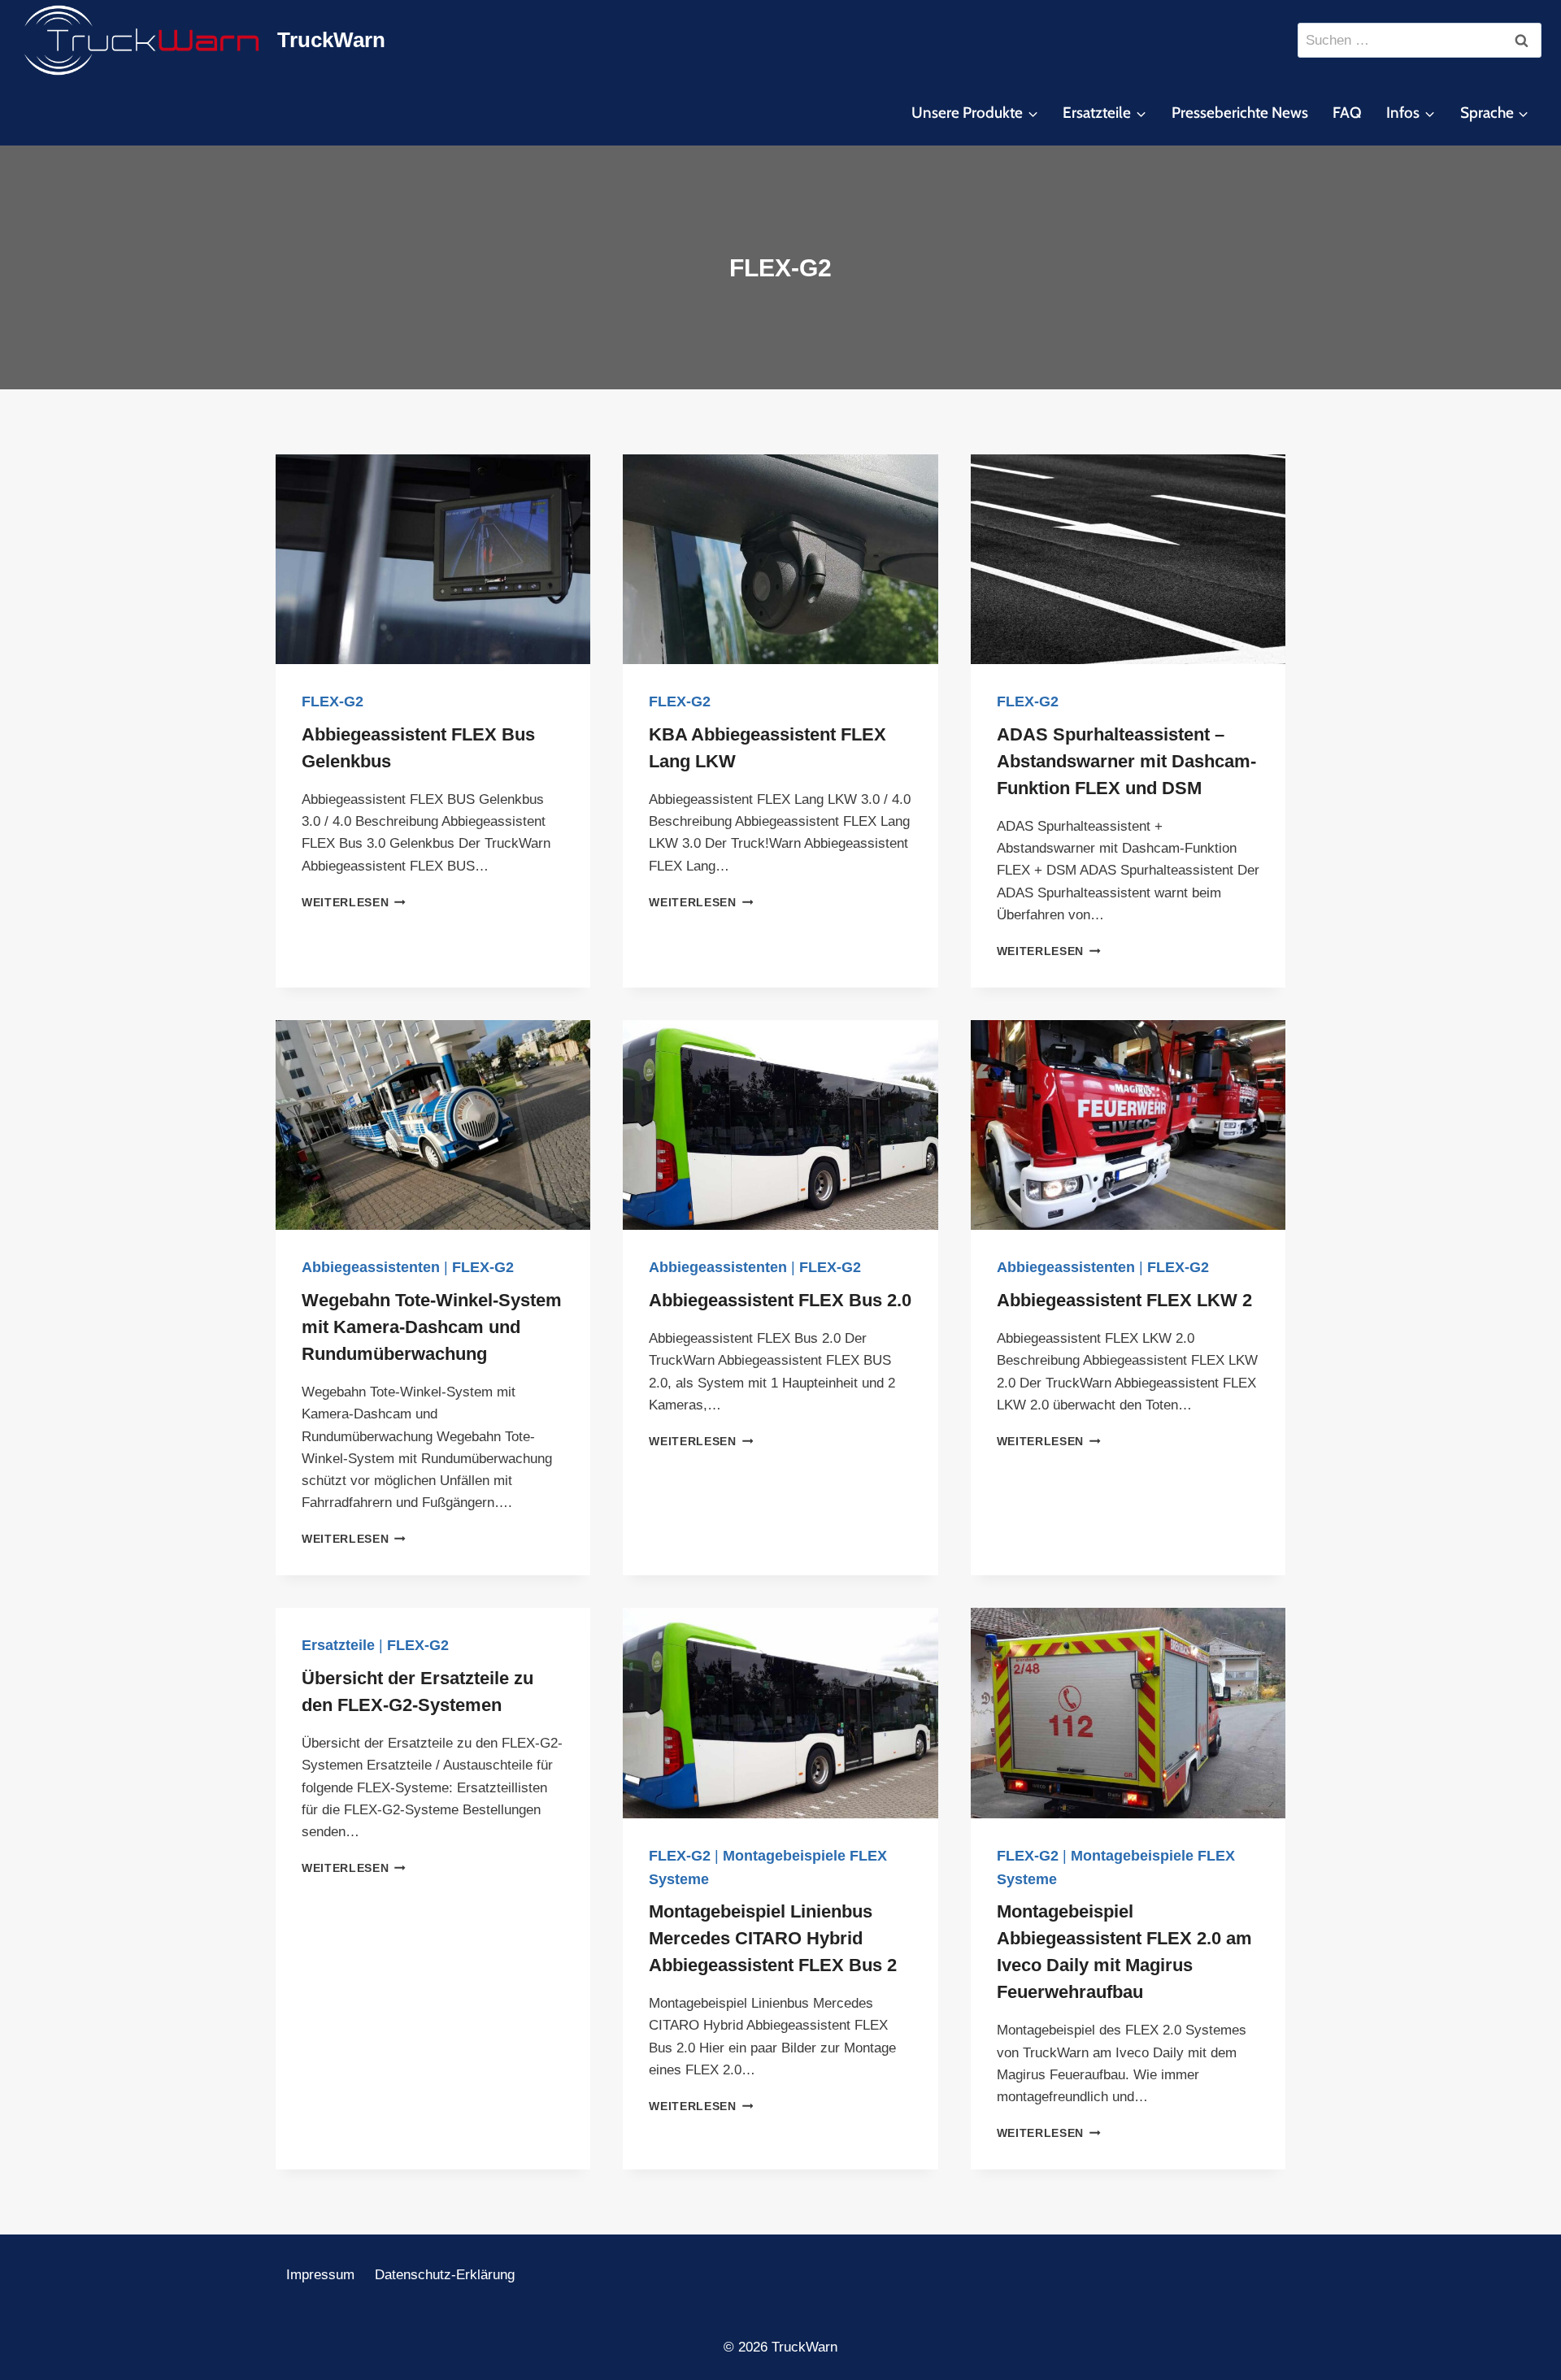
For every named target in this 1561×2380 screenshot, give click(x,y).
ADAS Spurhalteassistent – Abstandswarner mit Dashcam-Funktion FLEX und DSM (1126, 761)
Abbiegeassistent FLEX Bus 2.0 (780, 1300)
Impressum (320, 2275)
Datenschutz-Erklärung (445, 2275)
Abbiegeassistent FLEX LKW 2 (1124, 1300)
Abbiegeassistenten (371, 1267)
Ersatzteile (338, 1645)
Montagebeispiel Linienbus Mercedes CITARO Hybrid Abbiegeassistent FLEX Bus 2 (773, 1938)
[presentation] (433, 559)
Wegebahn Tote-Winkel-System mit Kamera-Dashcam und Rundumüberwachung (432, 1327)
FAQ (1347, 113)
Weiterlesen (354, 903)
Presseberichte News (1240, 113)
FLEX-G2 (333, 701)
